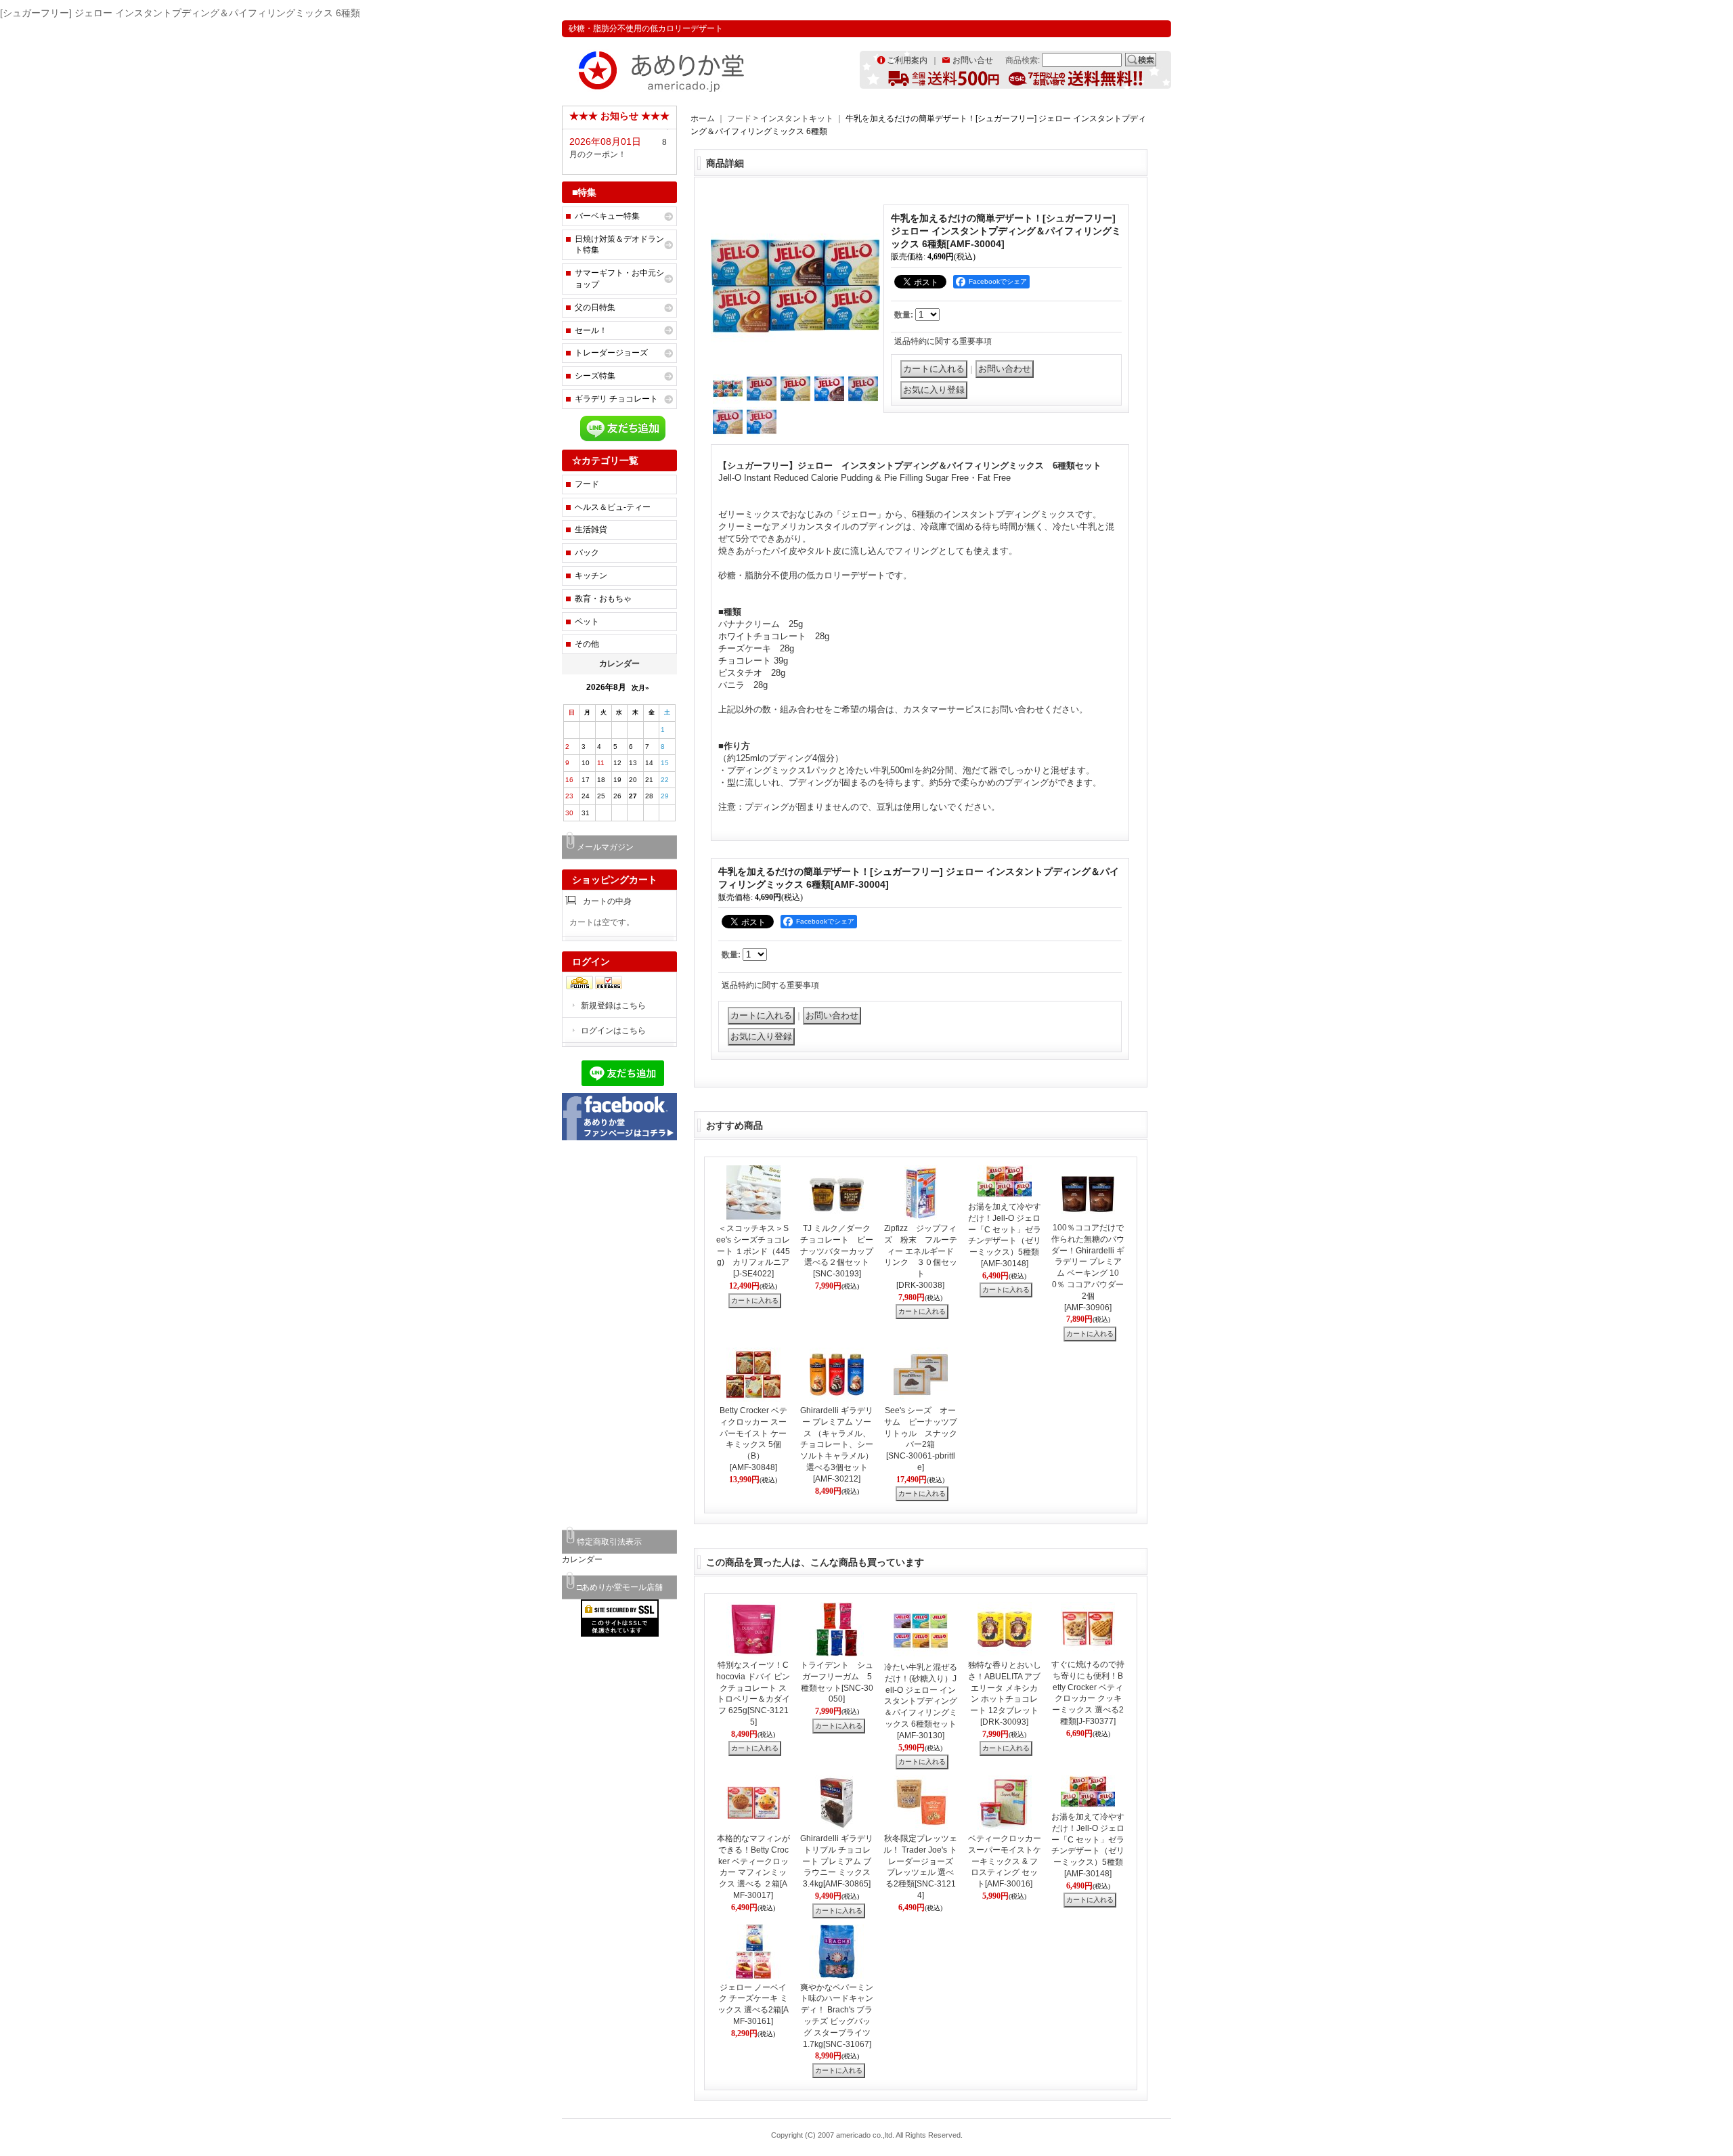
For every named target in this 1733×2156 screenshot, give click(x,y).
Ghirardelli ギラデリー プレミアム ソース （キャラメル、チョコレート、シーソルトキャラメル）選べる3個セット (837, 1445)
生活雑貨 (591, 530)
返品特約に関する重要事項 (943, 341)
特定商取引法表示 (609, 1542)
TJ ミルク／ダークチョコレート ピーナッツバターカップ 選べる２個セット (841, 1251)
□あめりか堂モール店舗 (620, 1587)
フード (587, 484)
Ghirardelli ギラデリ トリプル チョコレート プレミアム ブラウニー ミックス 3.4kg (837, 1861)
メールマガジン (605, 847)
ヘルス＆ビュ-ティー (613, 507)
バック (587, 553)
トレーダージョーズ (611, 353)
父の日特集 (595, 307)
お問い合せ (973, 60)
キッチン (591, 576)
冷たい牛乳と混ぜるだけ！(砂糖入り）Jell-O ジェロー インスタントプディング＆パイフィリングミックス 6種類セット (921, 1701)
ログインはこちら (613, 1031)
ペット (587, 622)
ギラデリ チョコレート (616, 399)
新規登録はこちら (613, 1006)
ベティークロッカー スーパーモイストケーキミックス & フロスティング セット (1009, 1861)
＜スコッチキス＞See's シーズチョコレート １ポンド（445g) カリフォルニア (753, 1251)
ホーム (703, 118)
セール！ (591, 330)
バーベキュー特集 (607, 216)
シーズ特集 (595, 376)
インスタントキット (797, 118)
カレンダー (582, 1559)
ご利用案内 (907, 60)
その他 (587, 644)
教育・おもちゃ (603, 599)
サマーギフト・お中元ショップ (619, 279)
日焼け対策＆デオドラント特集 (619, 245)
